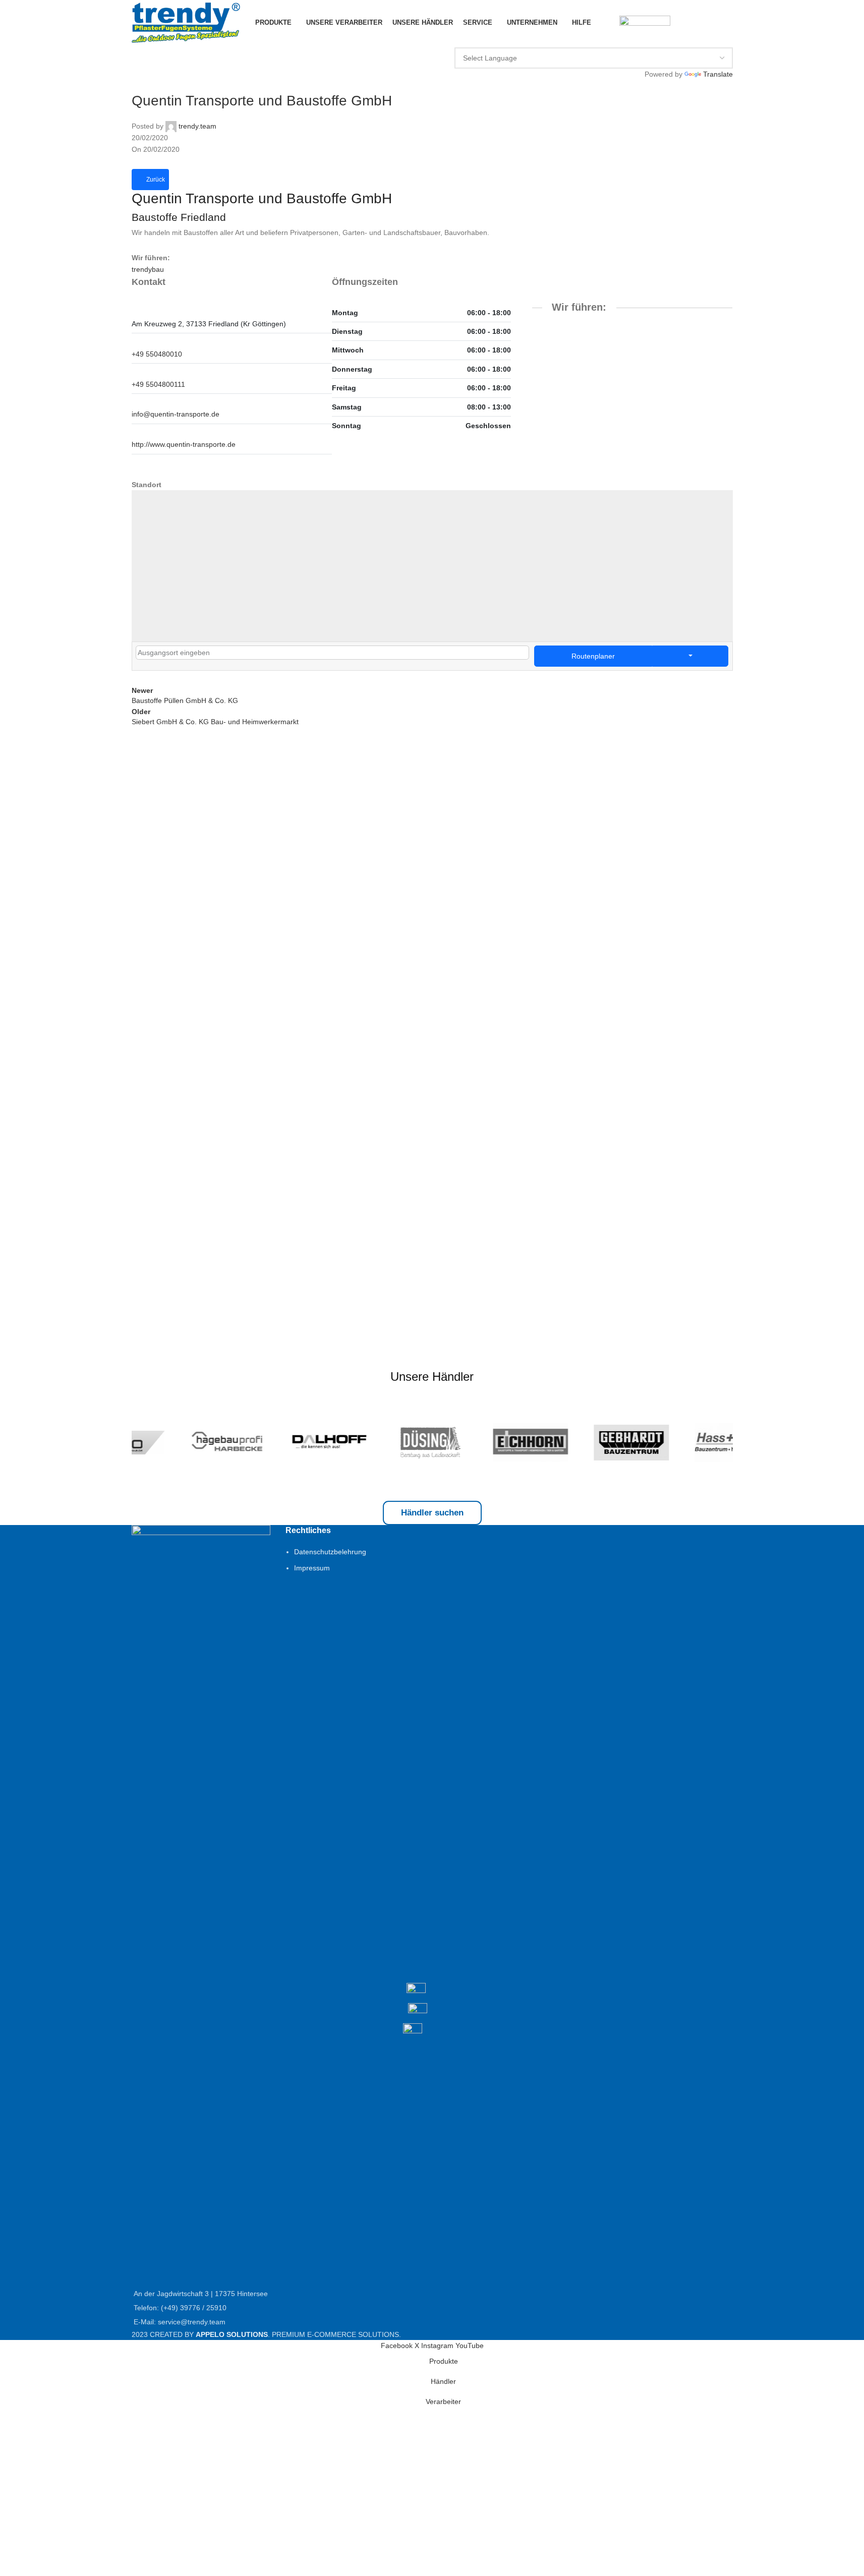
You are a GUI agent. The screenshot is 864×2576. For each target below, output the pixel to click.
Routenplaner (593, 656)
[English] (460, 40)
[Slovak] (714, 40)
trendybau (148, 269)
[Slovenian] (629, 40)
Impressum (312, 1568)
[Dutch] (521, 40)
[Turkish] (496, 40)
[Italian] (533, 40)
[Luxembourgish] (593, 40)
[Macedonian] (726, 40)
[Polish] (508, 40)
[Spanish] (642, 40)
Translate (718, 74)
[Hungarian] (702, 40)
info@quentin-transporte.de (176, 414)
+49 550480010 (157, 354)
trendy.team (197, 126)
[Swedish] (654, 40)
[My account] (605, 23)
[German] (472, 40)
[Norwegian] (617, 40)
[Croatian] (690, 40)
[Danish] (569, 40)
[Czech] (557, 40)
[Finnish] (581, 40)
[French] (484, 40)
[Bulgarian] (545, 40)
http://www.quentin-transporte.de (184, 444)
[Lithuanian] (605, 40)
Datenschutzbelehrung (330, 1552)
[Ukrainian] (666, 40)
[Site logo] (186, 22)
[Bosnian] (678, 40)
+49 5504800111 (158, 384)
